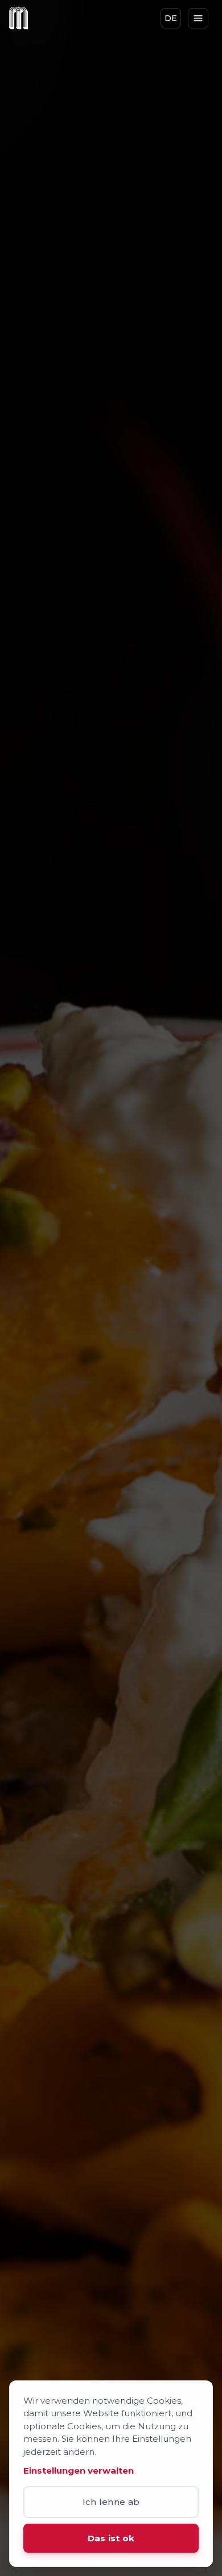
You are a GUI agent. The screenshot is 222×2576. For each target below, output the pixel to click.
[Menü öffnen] (198, 18)
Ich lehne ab (111, 2502)
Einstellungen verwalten (79, 2471)
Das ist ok (111, 2538)
